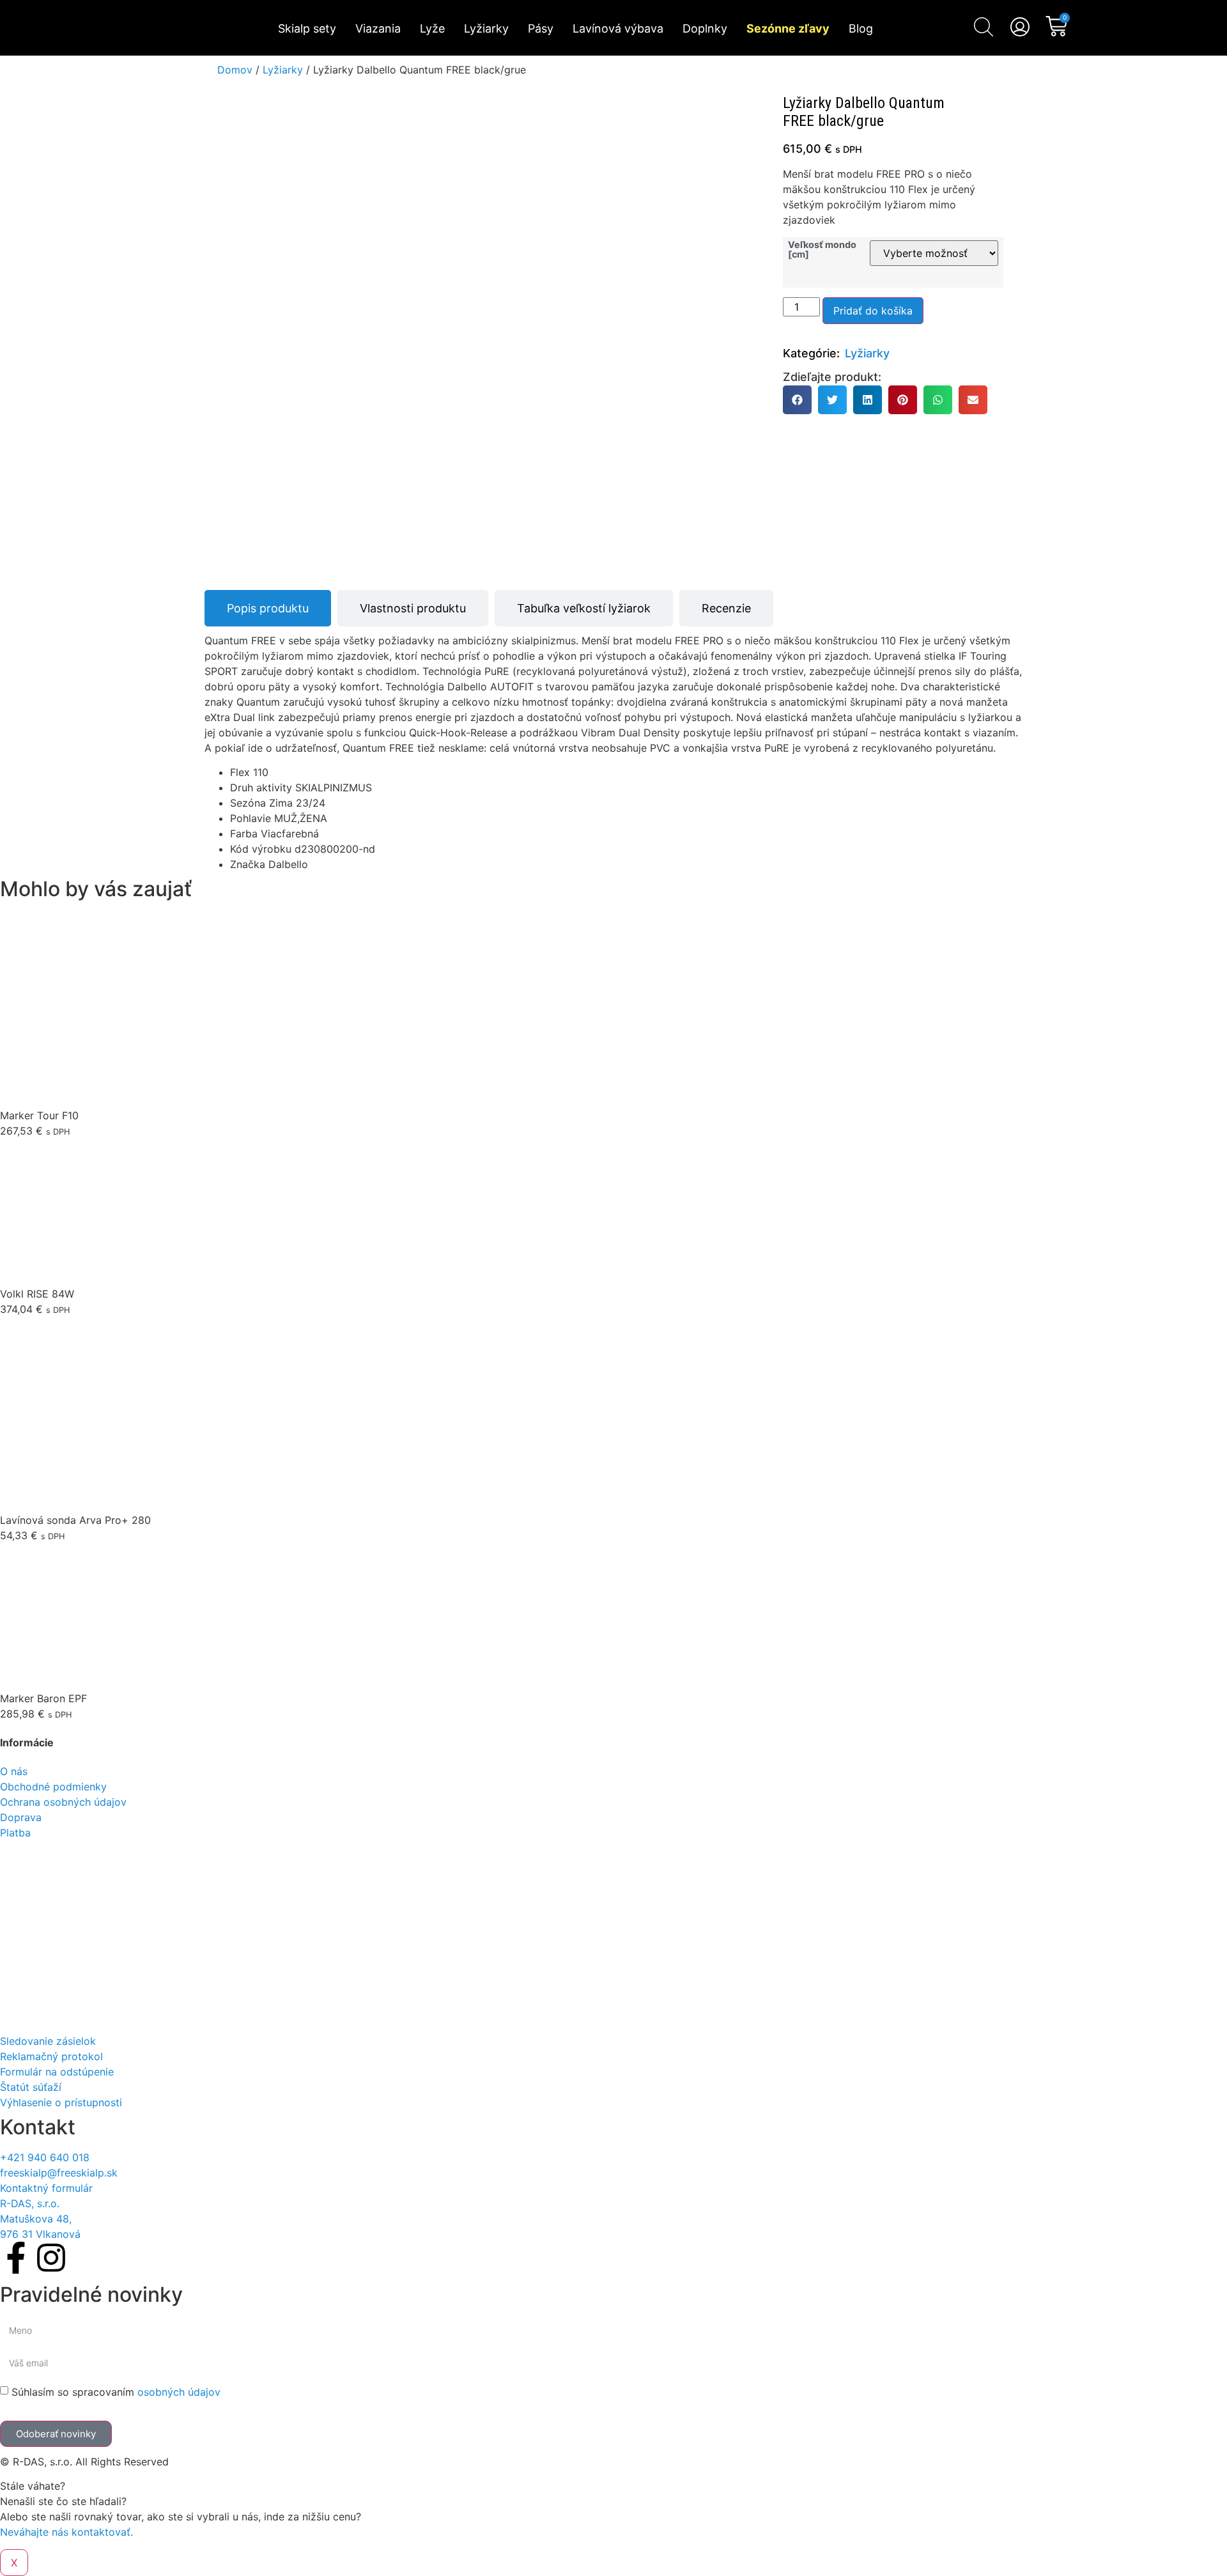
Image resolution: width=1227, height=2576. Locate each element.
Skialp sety (307, 28)
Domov (235, 70)
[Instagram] (51, 2258)
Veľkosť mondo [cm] (822, 250)
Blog (861, 28)
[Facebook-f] (16, 2258)
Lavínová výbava (618, 28)
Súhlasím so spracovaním (116, 2392)
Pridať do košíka (873, 311)
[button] (797, 400)
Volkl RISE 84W (37, 1294)
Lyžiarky (486, 28)
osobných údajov (179, 2392)
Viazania (378, 28)
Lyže (432, 28)
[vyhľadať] (984, 27)
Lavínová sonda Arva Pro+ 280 (75, 1520)
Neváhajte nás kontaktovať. (66, 2532)
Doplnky (705, 28)
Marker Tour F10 (39, 1115)
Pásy (541, 28)
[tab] (268, 608)
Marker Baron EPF (43, 1698)
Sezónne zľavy (788, 28)
